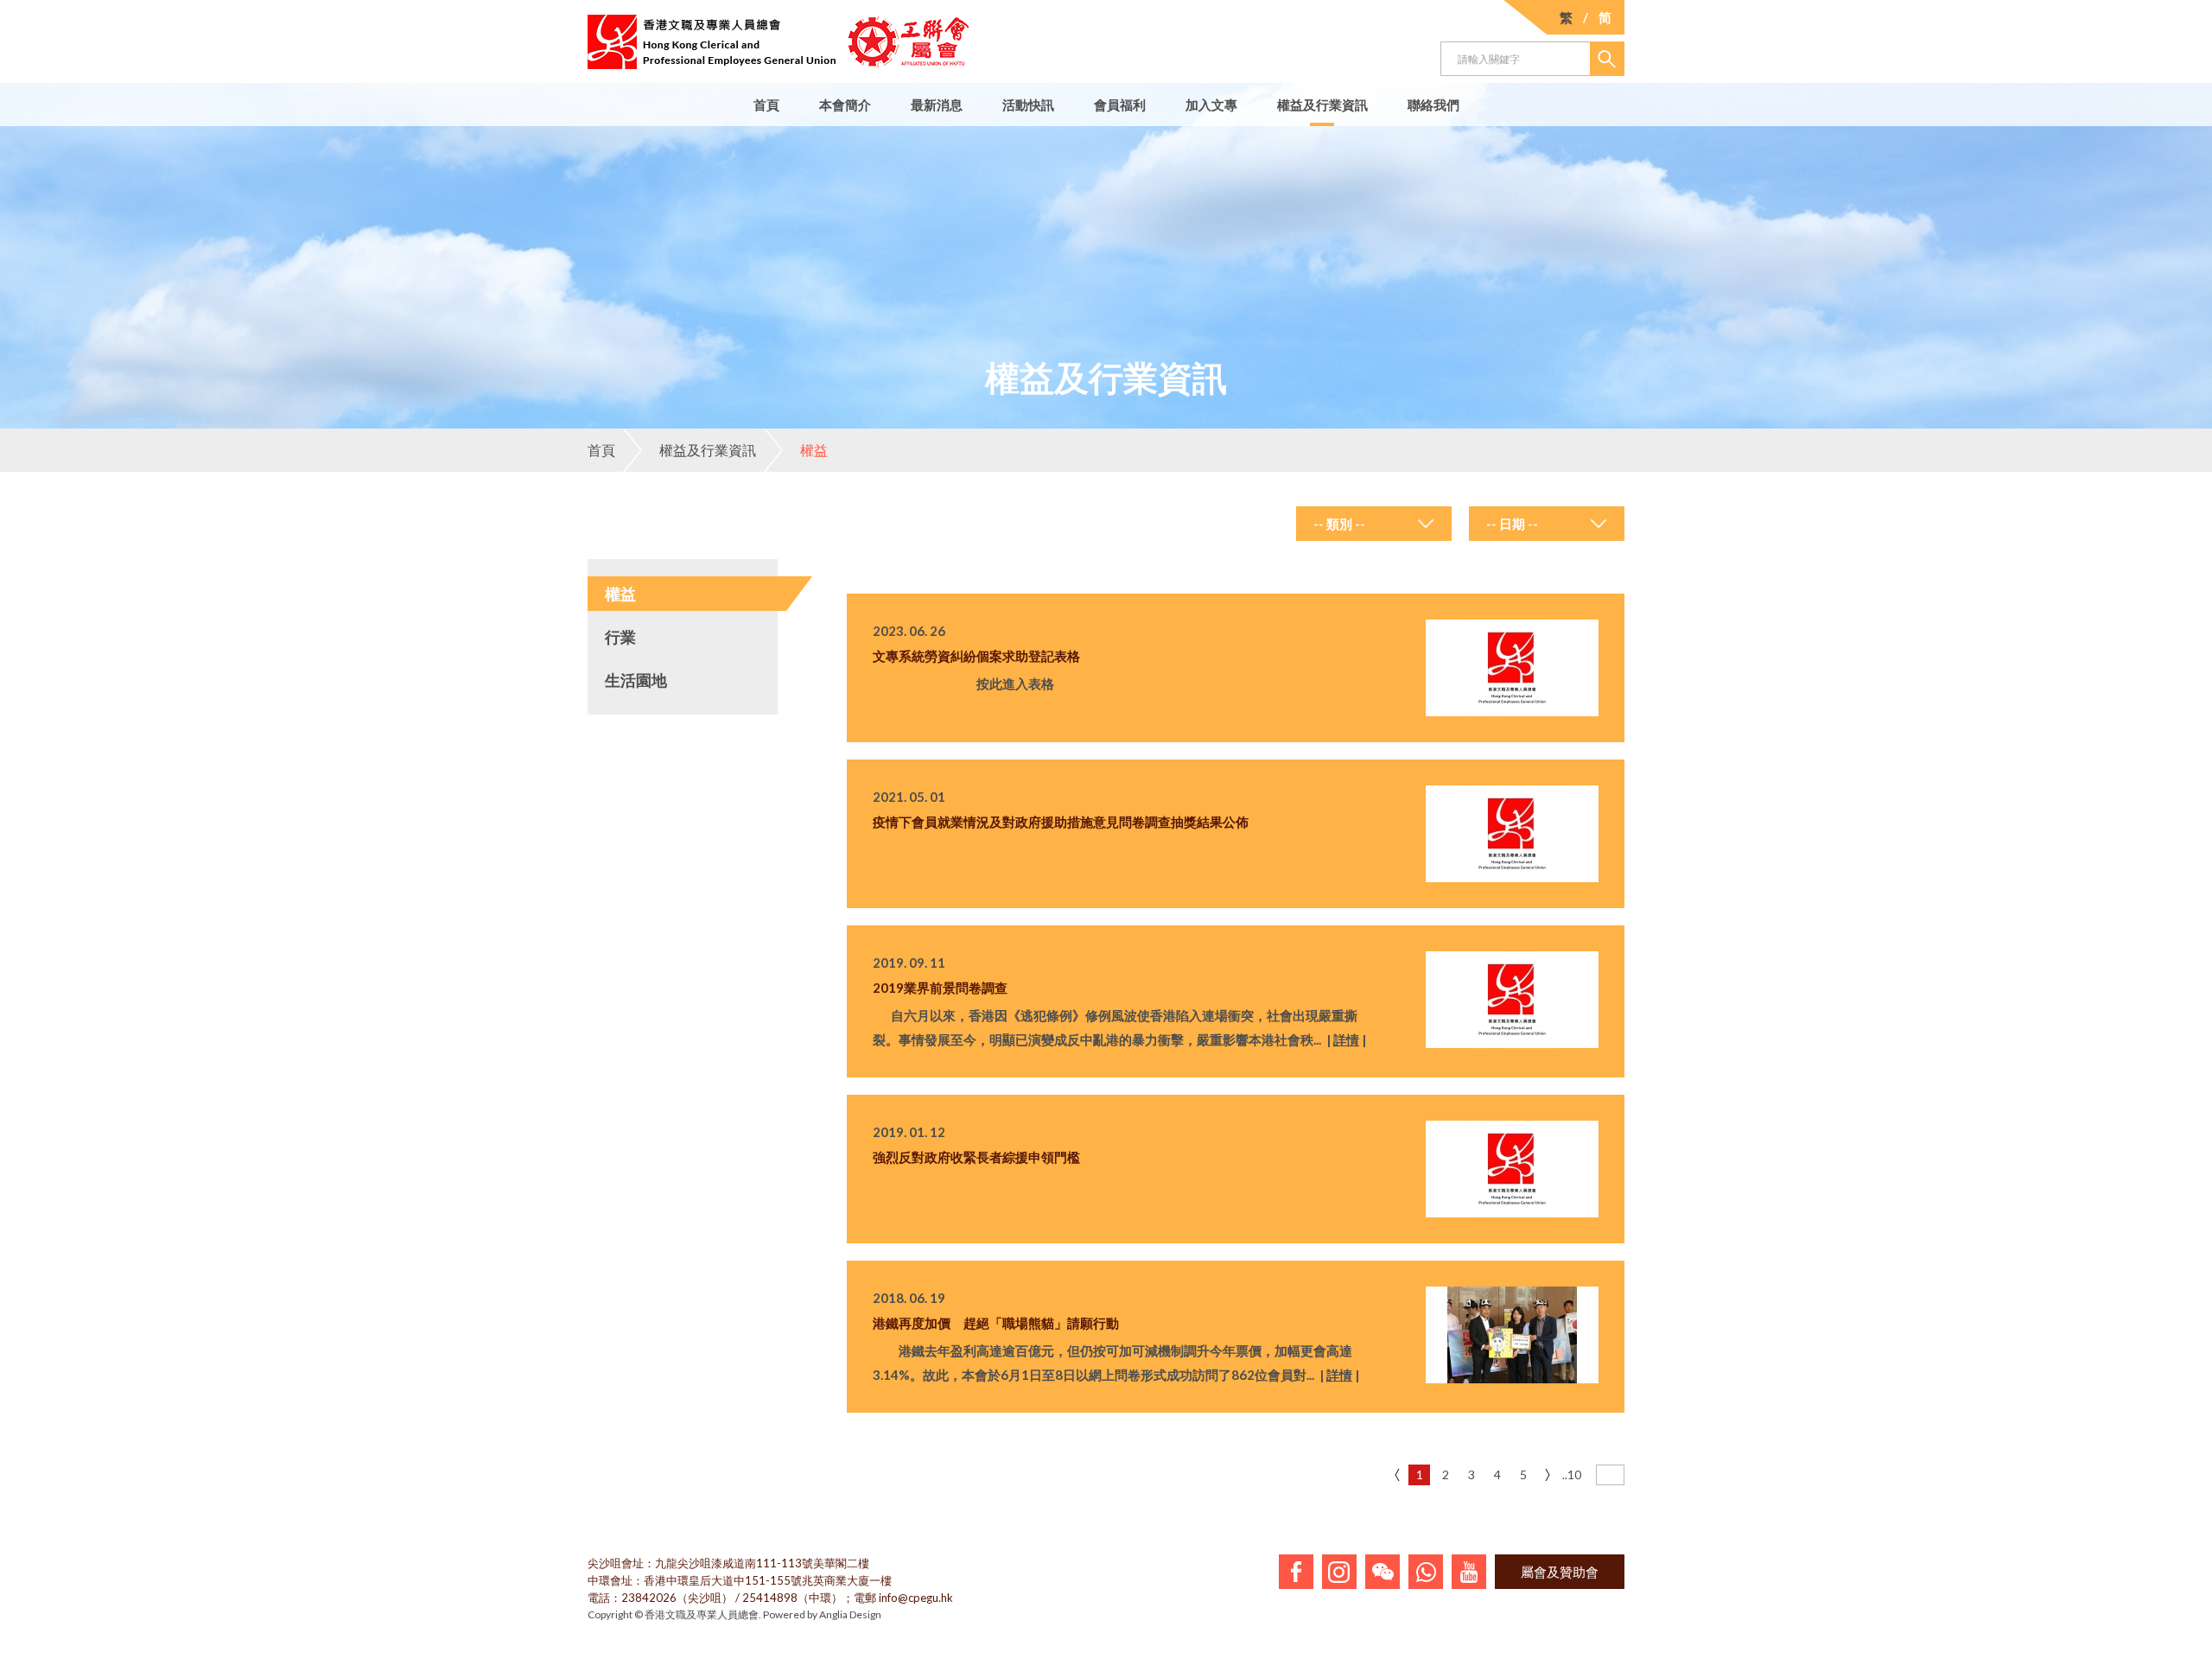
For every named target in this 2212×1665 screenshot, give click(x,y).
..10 (1572, 1474)
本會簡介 (845, 105)
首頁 (766, 105)
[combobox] (1374, 524)
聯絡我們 (1433, 105)
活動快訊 (1028, 105)
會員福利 (1120, 105)
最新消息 (937, 105)
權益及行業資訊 (1322, 105)
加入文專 (1211, 105)
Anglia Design (850, 1614)
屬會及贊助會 (1560, 1572)
